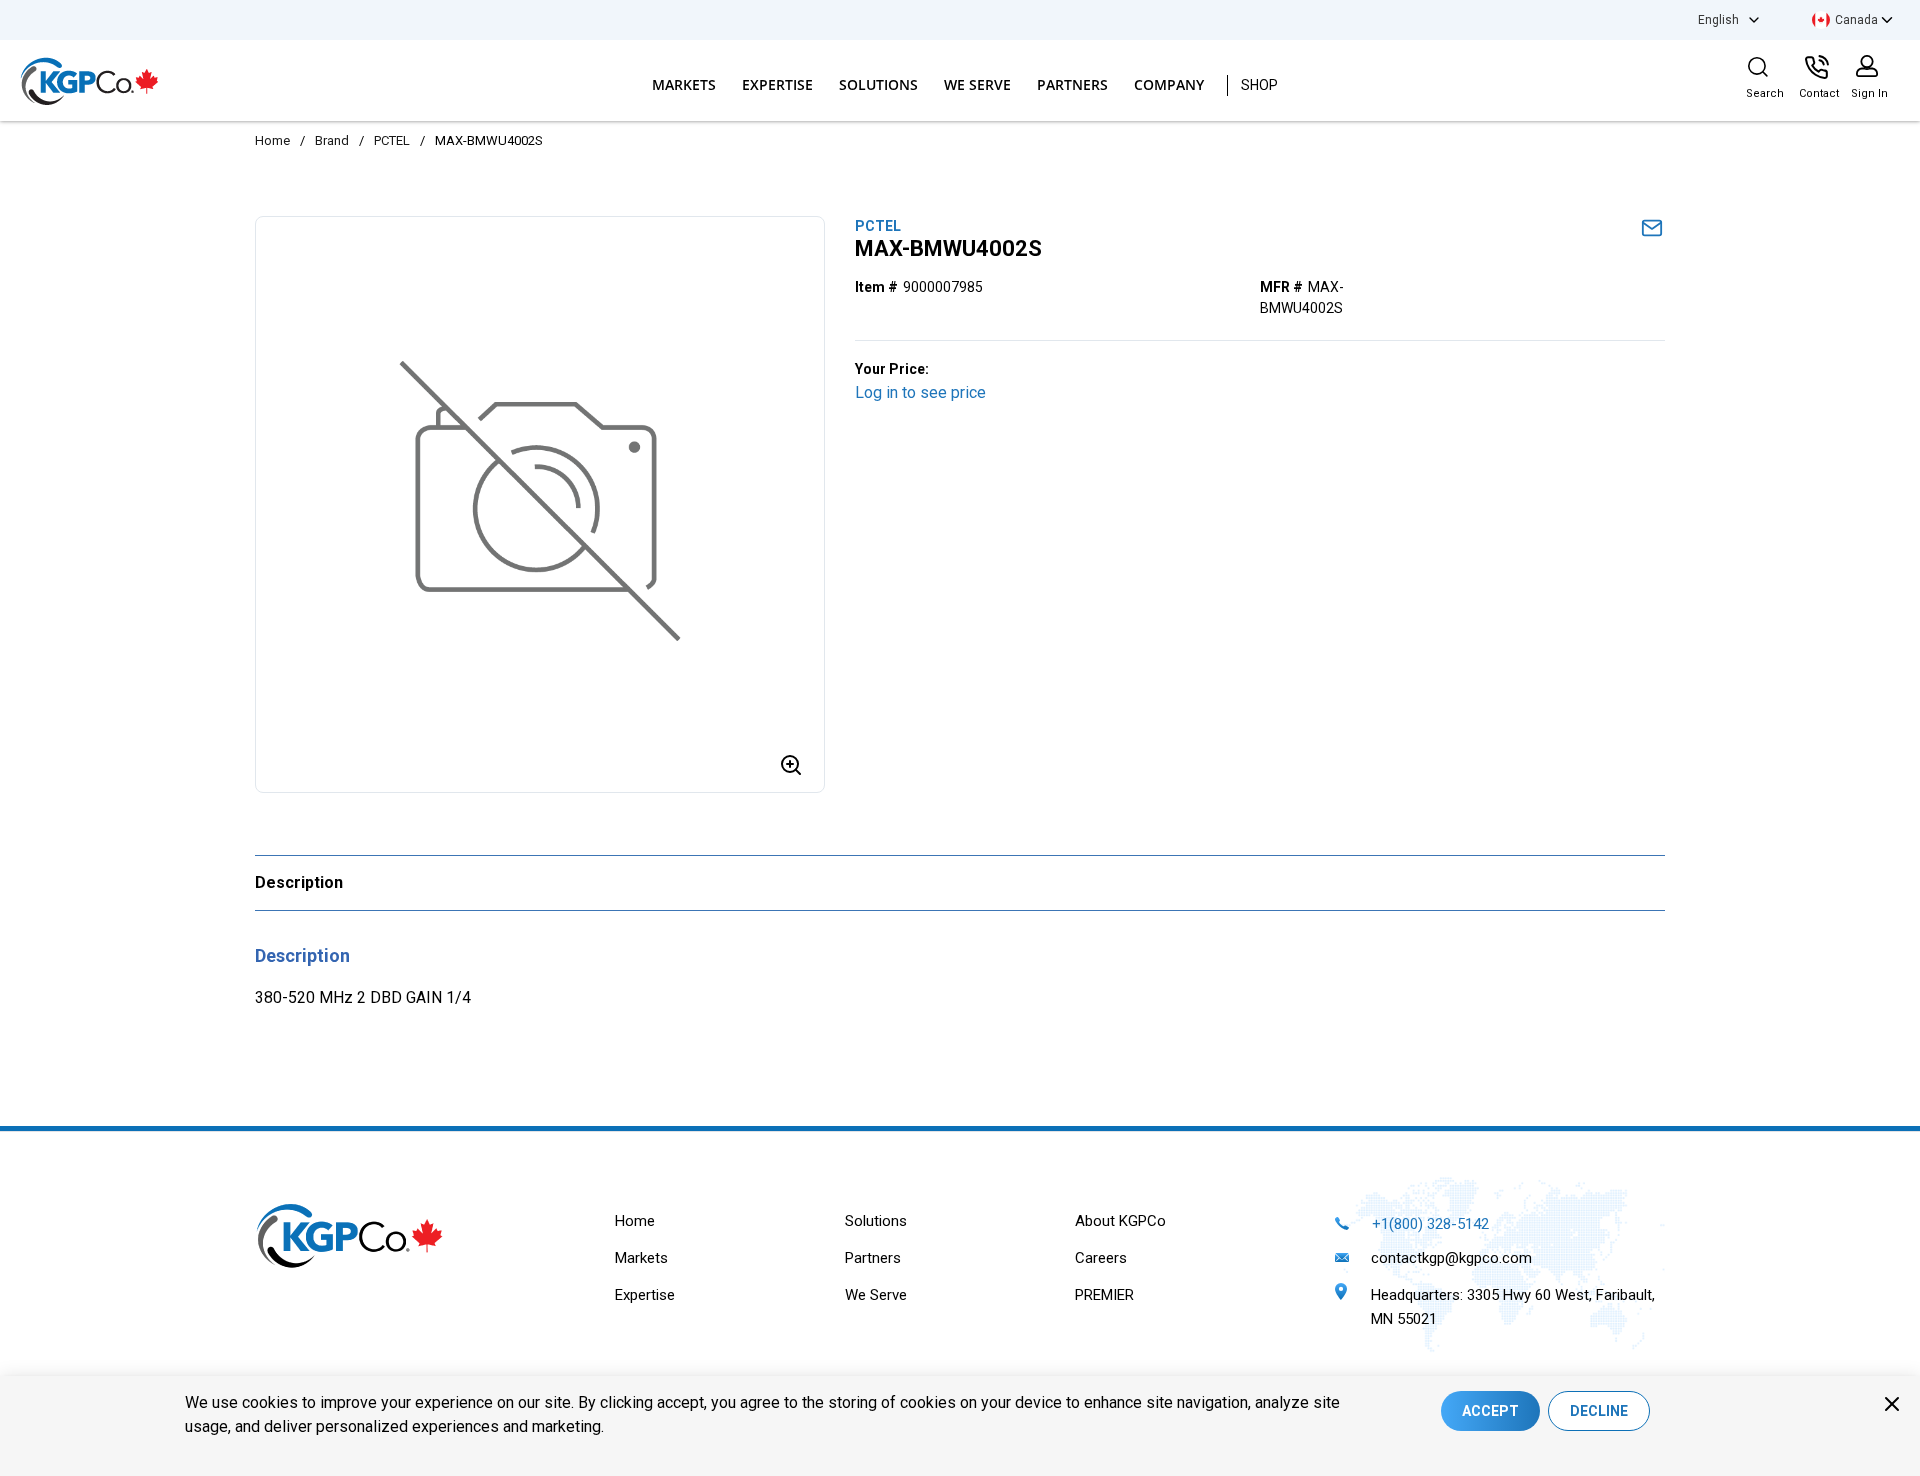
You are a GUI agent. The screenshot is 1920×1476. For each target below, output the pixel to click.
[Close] (1892, 1404)
